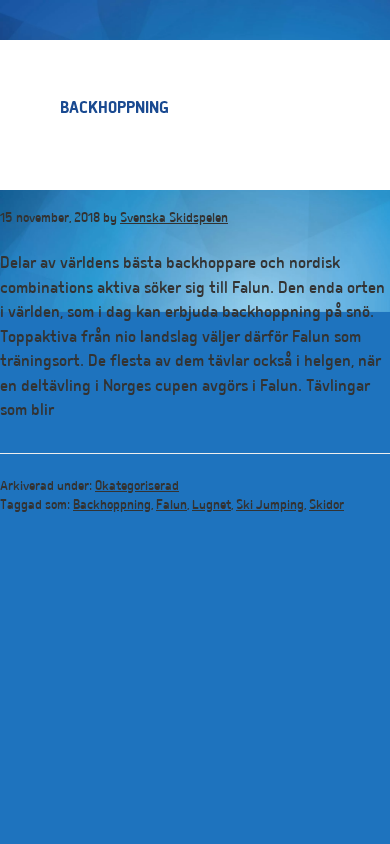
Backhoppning (112, 506)
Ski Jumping (270, 506)
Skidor (326, 506)
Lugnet (211, 506)
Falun (171, 506)
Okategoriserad (137, 487)
